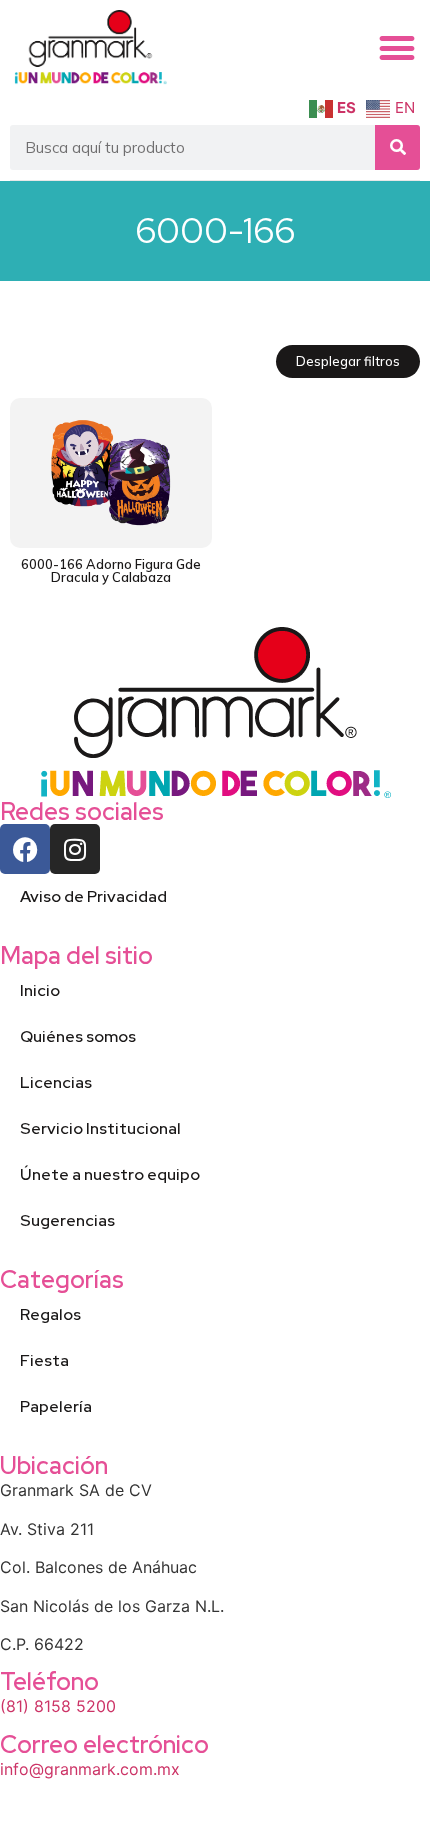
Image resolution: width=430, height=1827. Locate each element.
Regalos (50, 1314)
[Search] (397, 147)
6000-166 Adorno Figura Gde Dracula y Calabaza (111, 570)
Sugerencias (67, 1220)
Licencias (56, 1082)
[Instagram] (75, 849)
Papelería (56, 1406)
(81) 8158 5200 (58, 1706)
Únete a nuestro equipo (110, 1174)
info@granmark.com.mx (90, 1769)
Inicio (40, 990)
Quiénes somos (78, 1036)
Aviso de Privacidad (93, 896)
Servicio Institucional (100, 1128)
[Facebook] (25, 849)
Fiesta (44, 1360)
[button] (397, 48)
